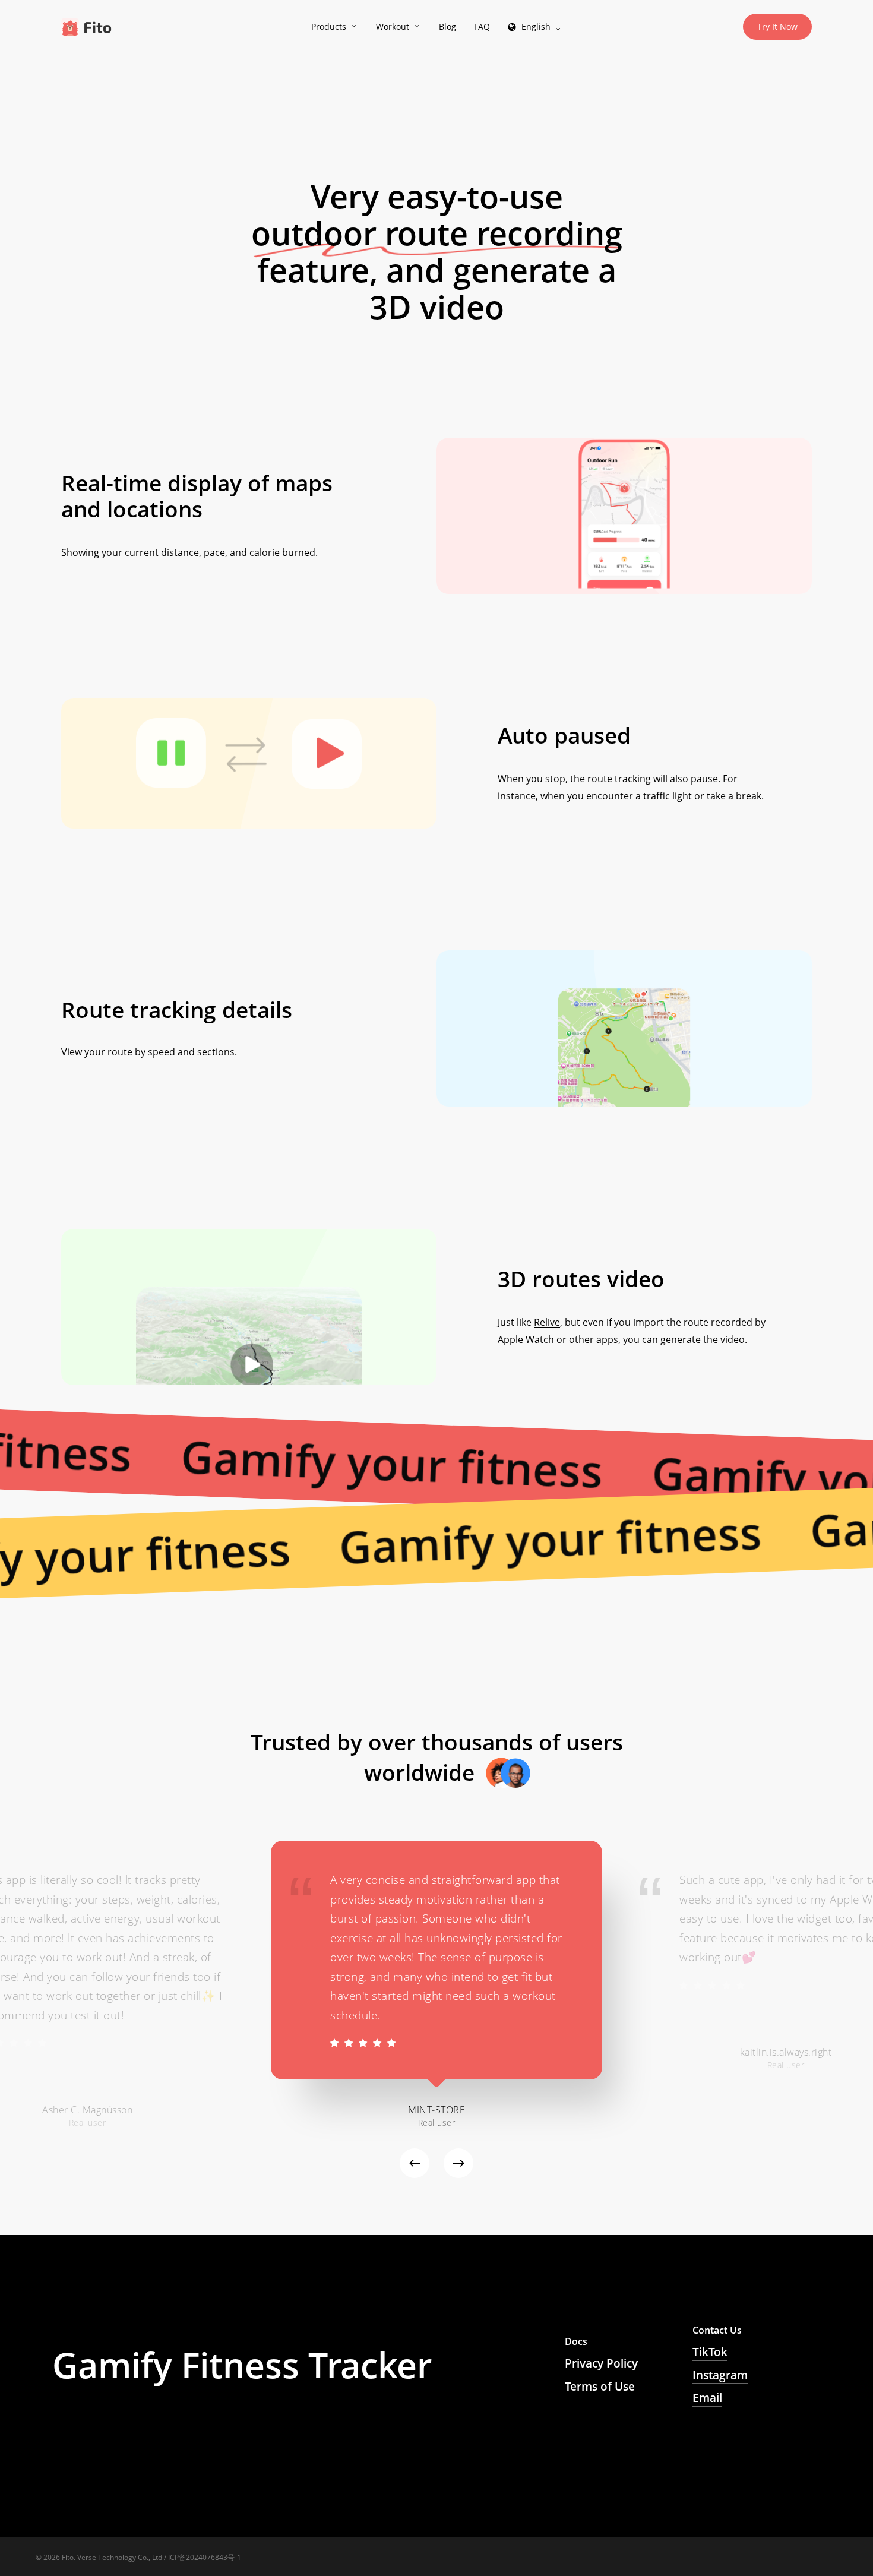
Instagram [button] (720, 2375)
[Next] (458, 2163)
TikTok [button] (710, 2352)
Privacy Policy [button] (601, 2363)
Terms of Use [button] (600, 2387)
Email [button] (707, 2398)
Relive (547, 1322)
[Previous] (415, 2163)
